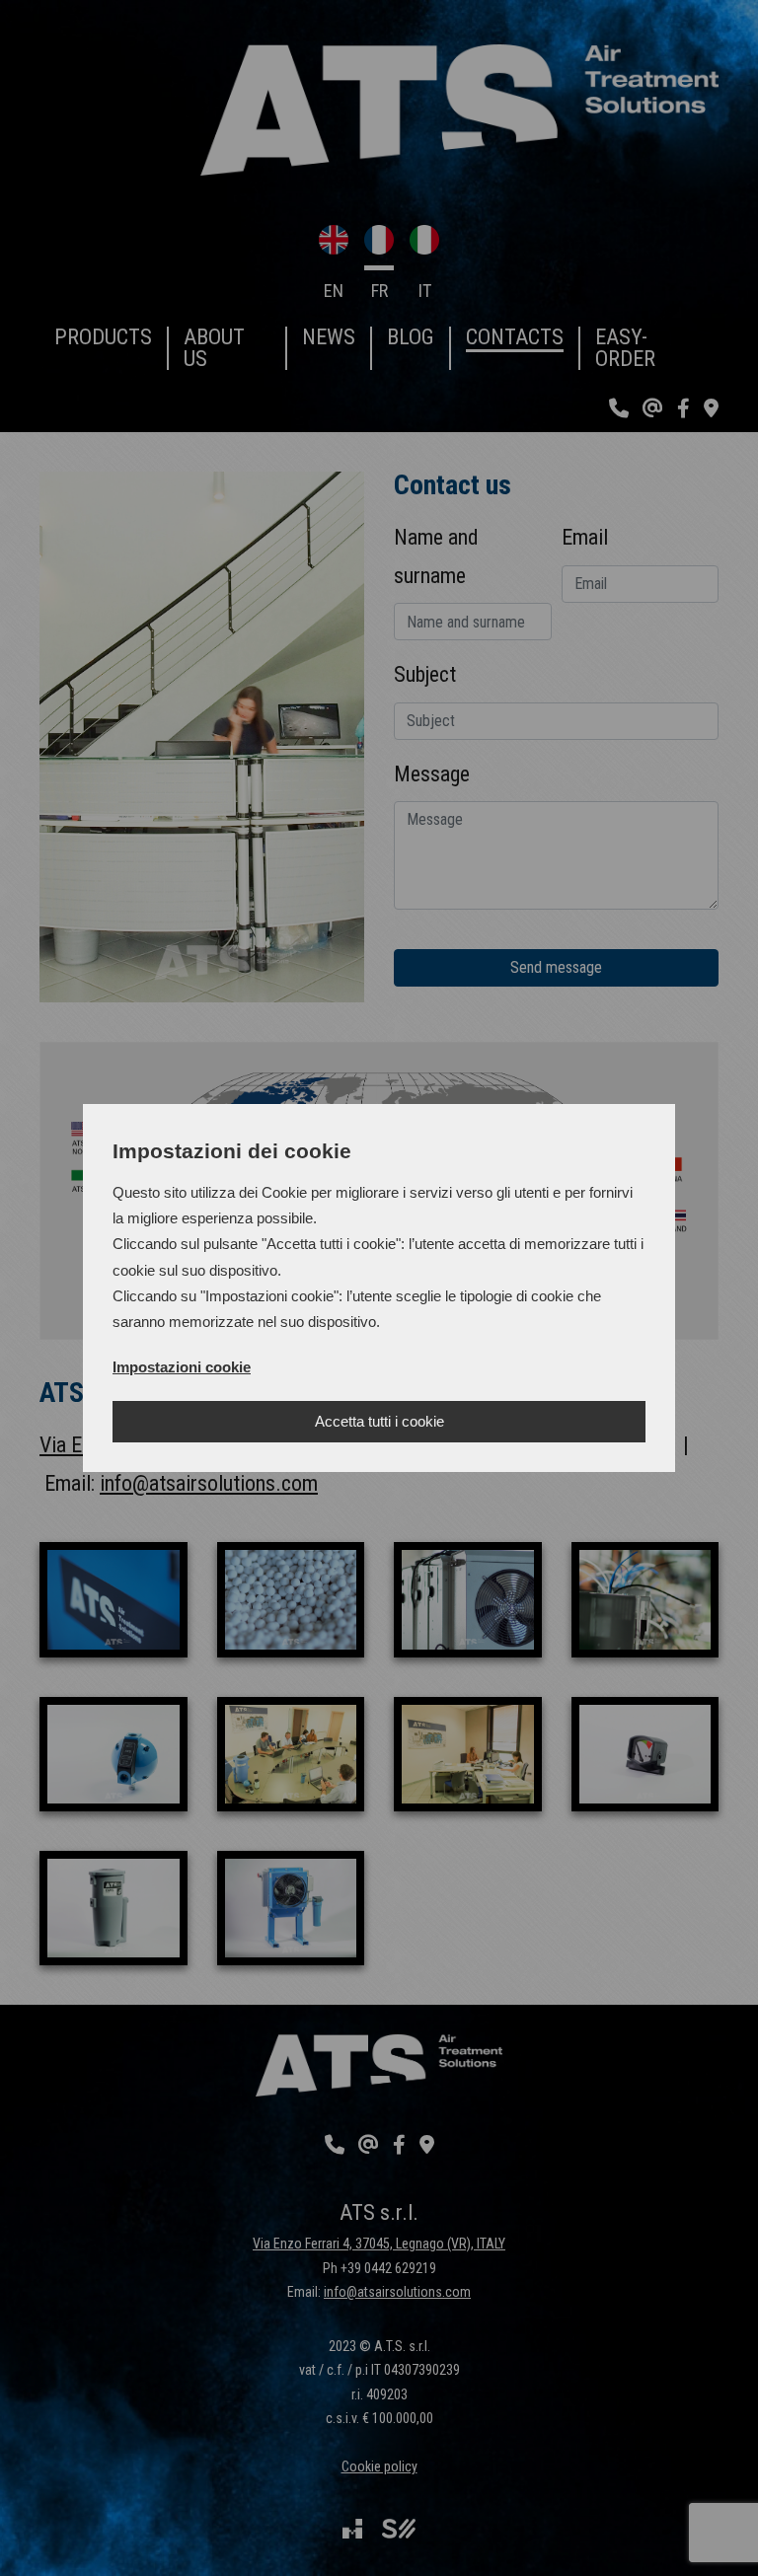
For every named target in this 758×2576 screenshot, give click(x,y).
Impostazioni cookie (182, 1367)
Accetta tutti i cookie (379, 1421)
